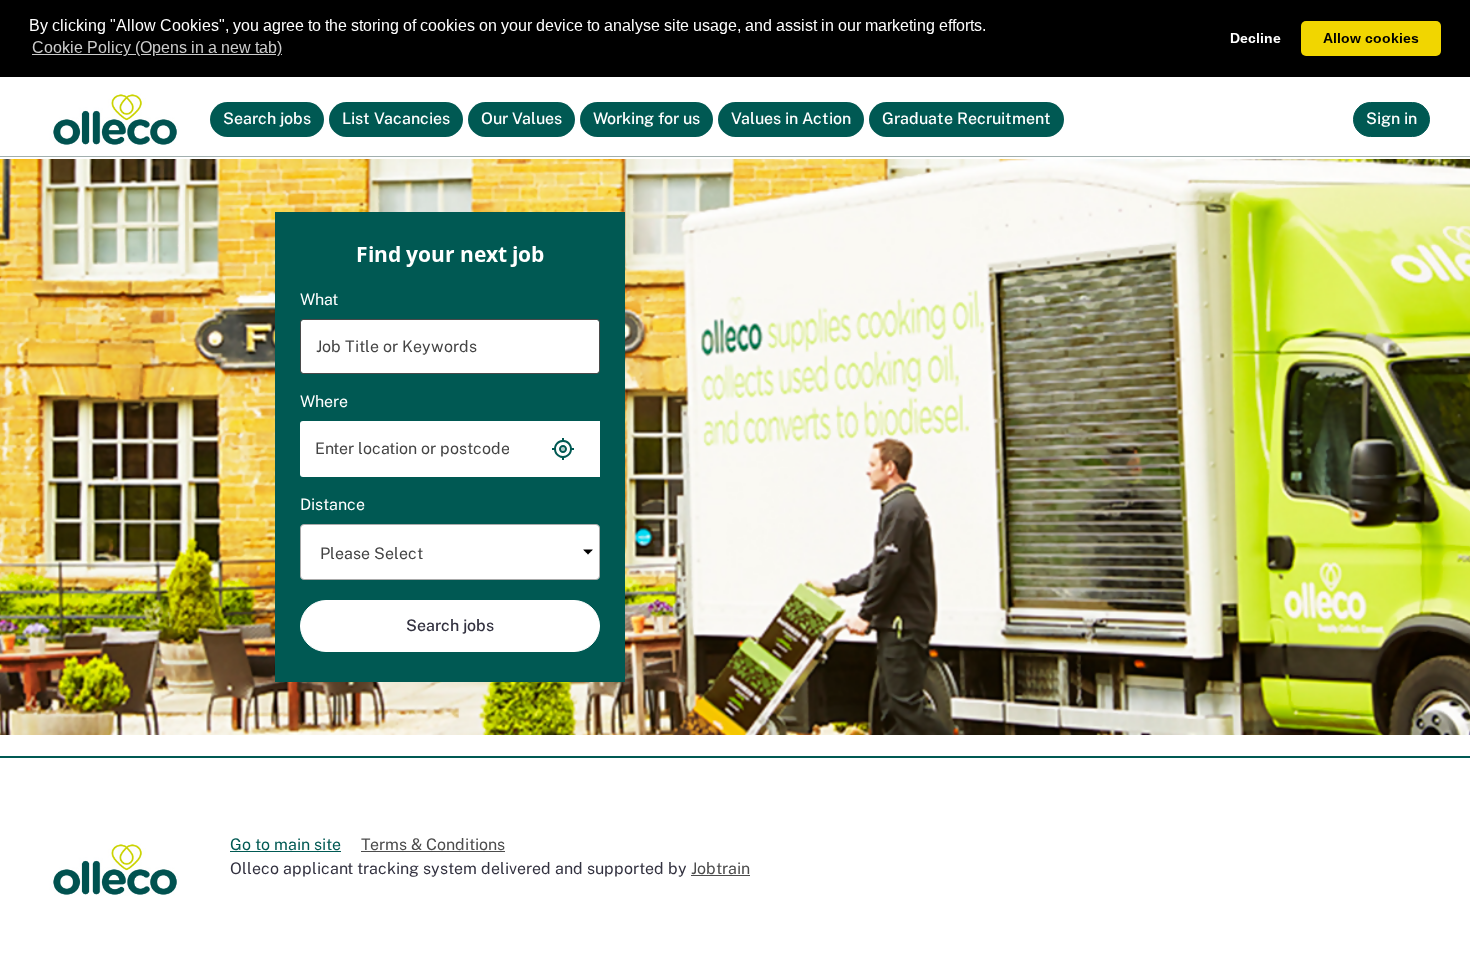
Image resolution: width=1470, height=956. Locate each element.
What (319, 299)
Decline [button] (1255, 38)
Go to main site (285, 844)
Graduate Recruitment (966, 118)
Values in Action (791, 118)
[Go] (115, 120)
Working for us (646, 118)
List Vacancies (401, 122)
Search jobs (273, 122)
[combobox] (450, 552)
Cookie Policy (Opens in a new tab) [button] (157, 47)
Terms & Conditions (433, 844)
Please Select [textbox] (371, 553)
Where (324, 401)
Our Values (521, 118)
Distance (332, 504)
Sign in (1391, 118)
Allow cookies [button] (1371, 38)
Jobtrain (720, 868)
